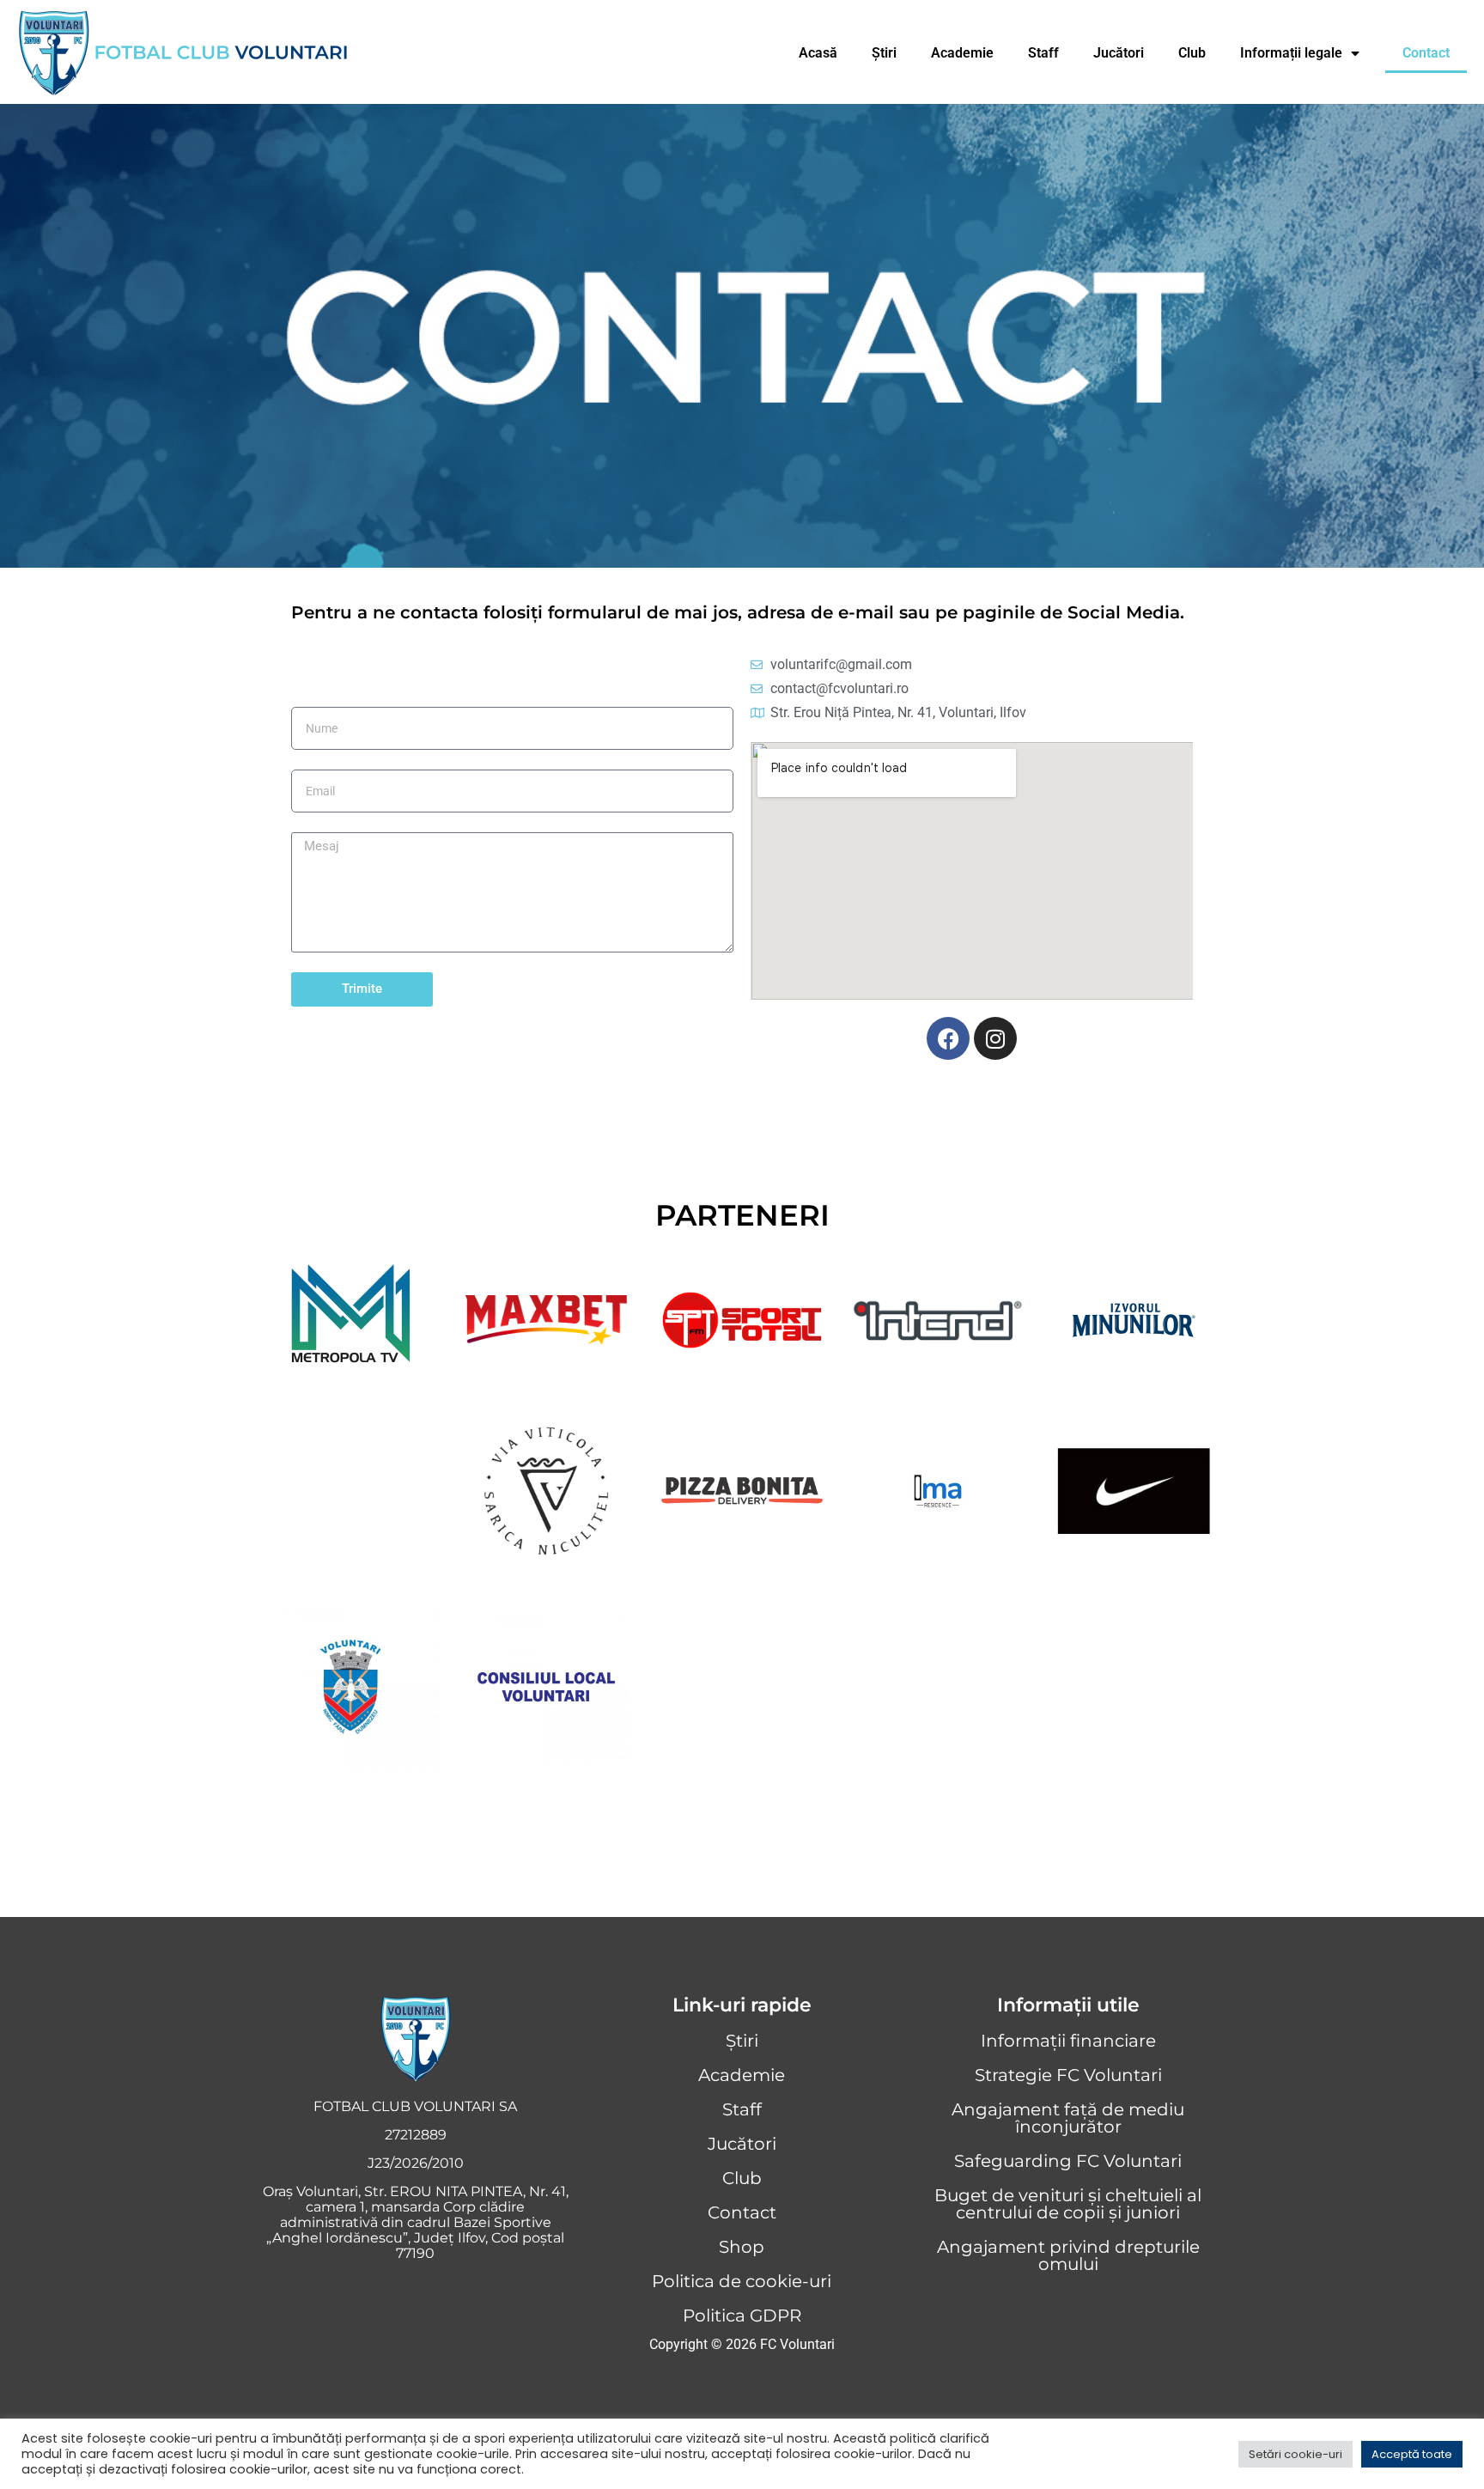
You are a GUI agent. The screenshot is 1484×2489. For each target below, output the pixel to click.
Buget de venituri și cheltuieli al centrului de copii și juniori (1068, 2204)
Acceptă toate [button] (1412, 2454)
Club (1192, 53)
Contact (1426, 53)
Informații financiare (1068, 2041)
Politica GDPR (742, 2316)
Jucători (1119, 53)
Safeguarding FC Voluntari (1068, 2161)
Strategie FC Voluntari (1068, 2075)
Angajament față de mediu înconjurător (1068, 2118)
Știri (884, 53)
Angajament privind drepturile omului (1068, 2255)
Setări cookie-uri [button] (1295, 2454)
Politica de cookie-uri (742, 2281)
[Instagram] (995, 1038)
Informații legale (1291, 53)
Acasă (818, 53)
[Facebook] (948, 1038)
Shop (742, 2247)
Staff (1043, 53)
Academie (962, 53)
